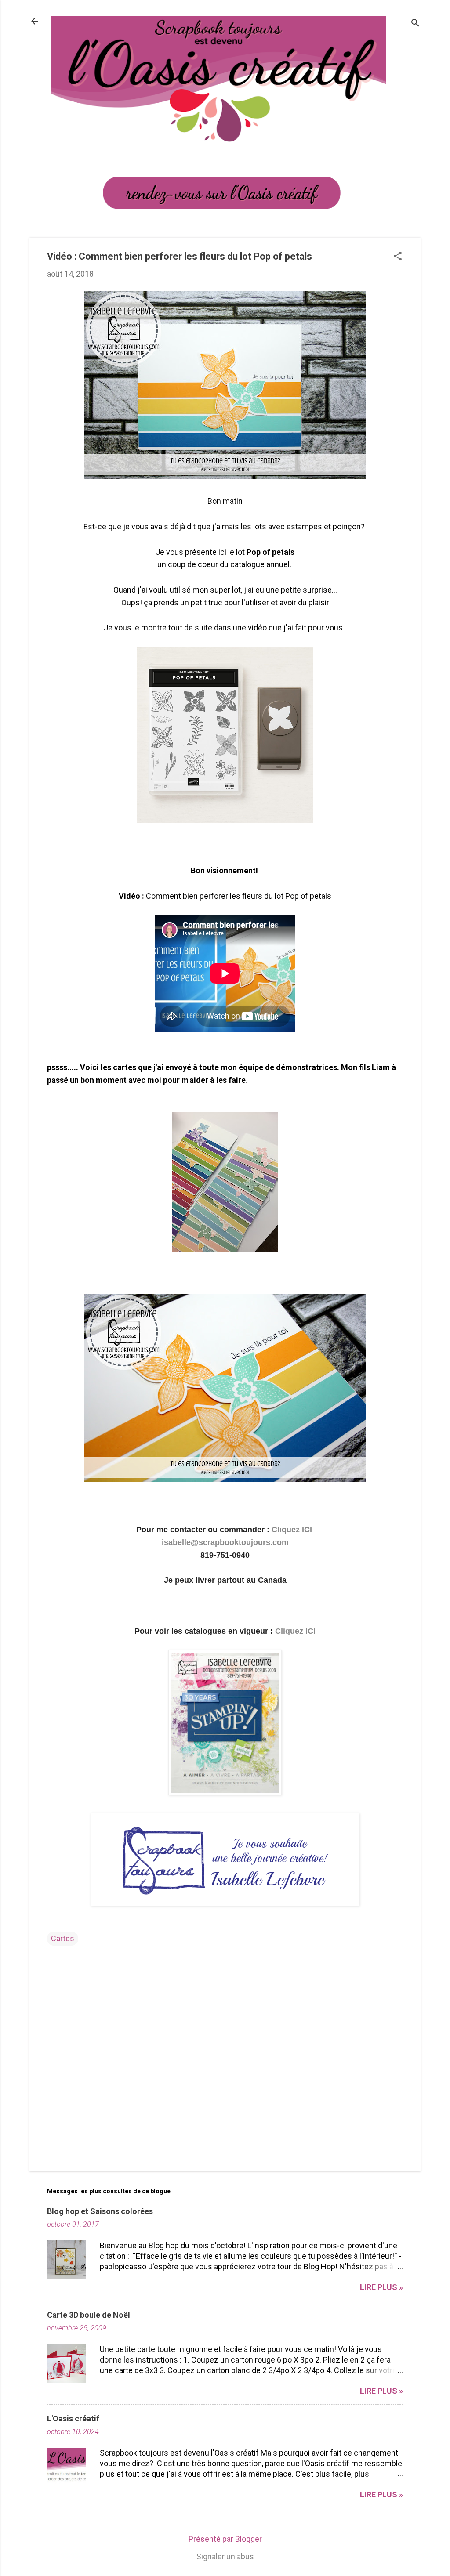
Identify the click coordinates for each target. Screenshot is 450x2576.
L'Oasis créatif (73, 2419)
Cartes (63, 1938)
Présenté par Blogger (225, 2539)
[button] (398, 257)
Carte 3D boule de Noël (89, 2315)
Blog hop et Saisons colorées (100, 2211)
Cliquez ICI (293, 1530)
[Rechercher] (415, 24)
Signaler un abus (225, 2556)
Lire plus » (381, 2287)
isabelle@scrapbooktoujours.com (225, 1542)
